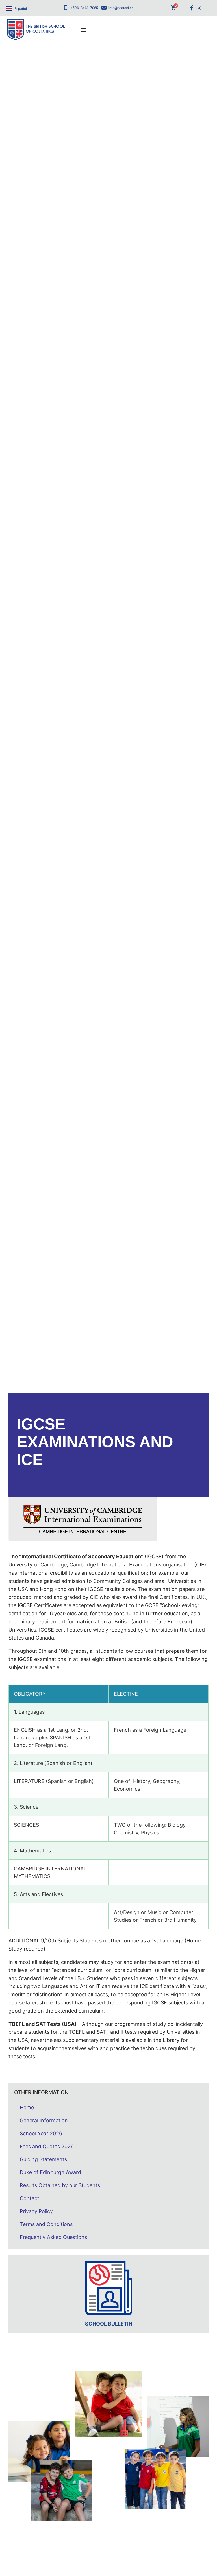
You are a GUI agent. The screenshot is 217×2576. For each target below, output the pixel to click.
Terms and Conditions (46, 2224)
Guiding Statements (43, 2159)
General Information (44, 2120)
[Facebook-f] (192, 8)
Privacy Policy (36, 2211)
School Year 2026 (41, 2133)
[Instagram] (199, 8)
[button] (83, 30)
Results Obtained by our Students (60, 2185)
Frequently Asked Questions (53, 2237)
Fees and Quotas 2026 (47, 2146)
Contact (30, 2198)
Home (27, 2107)
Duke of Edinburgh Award (50, 2172)
